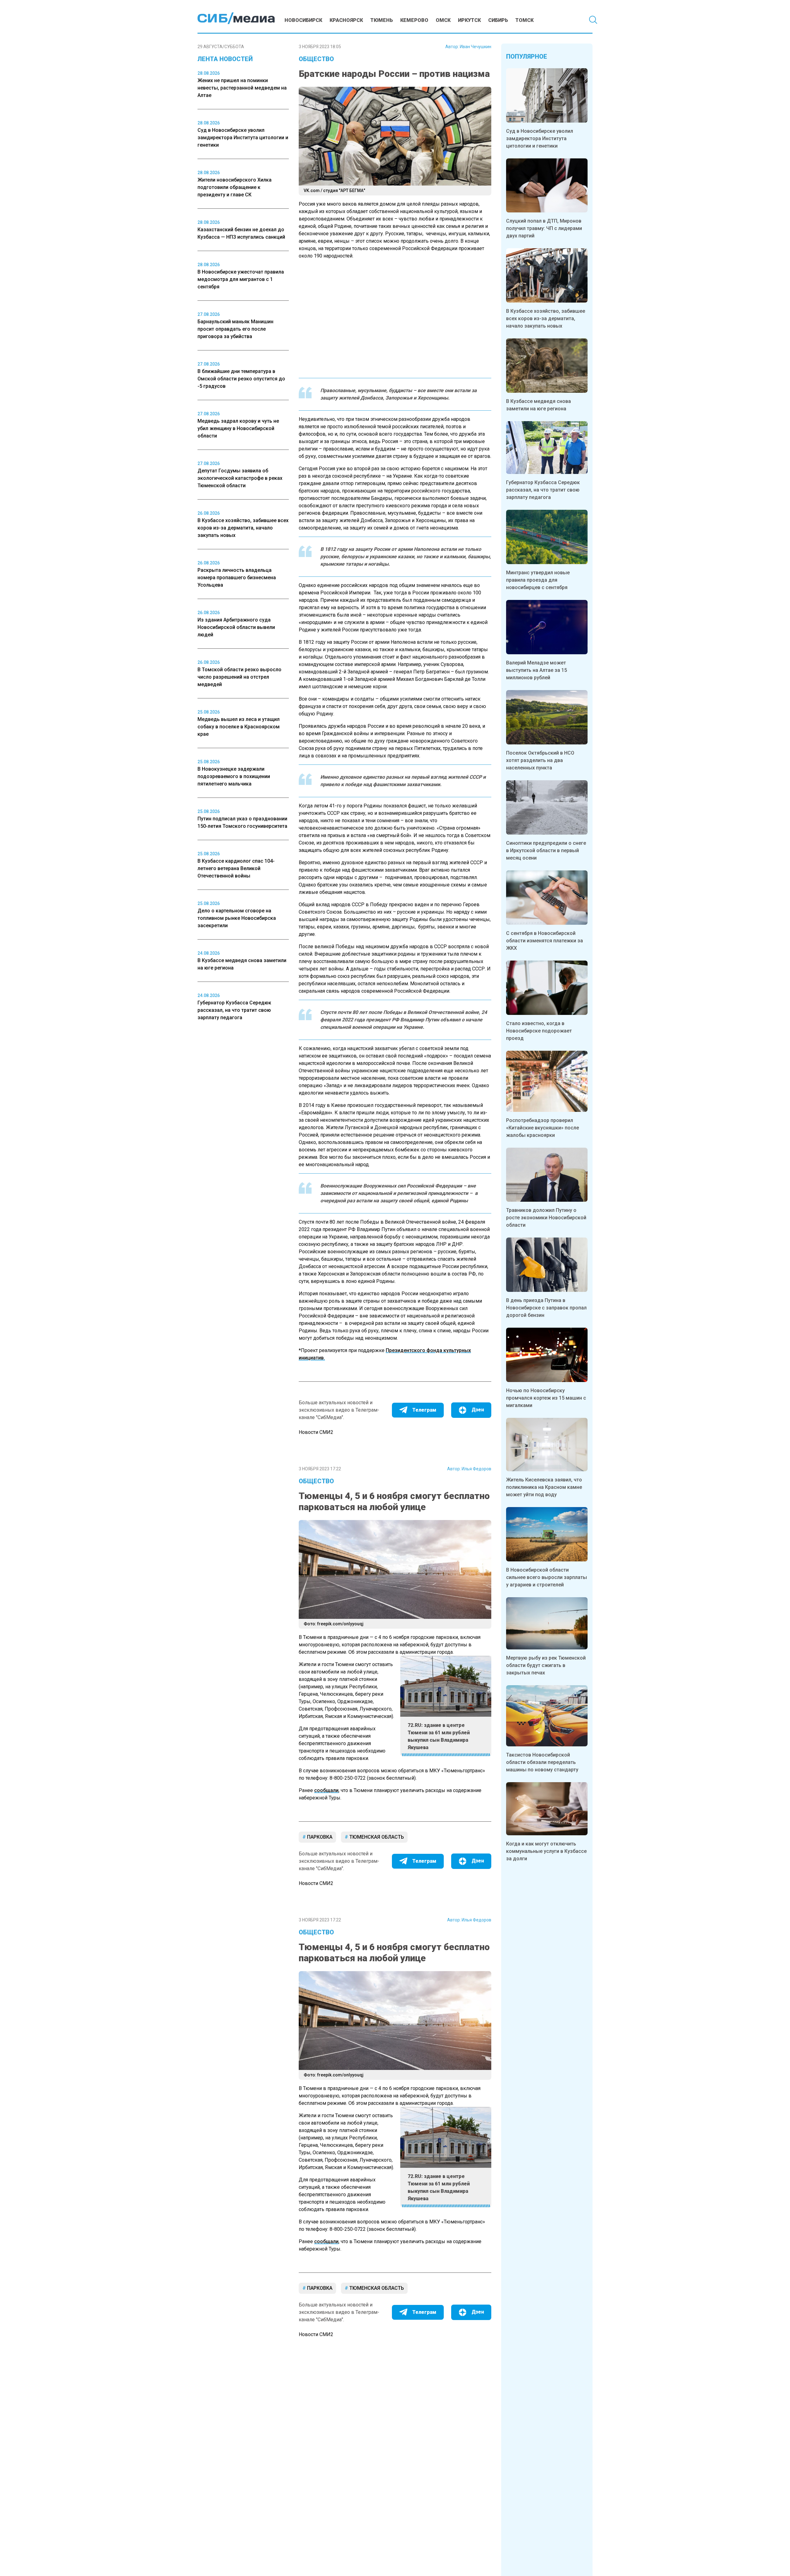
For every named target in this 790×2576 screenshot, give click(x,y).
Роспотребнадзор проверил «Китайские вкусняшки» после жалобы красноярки (543, 1128)
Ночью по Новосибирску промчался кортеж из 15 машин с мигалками (546, 1398)
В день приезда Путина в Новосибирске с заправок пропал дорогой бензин (546, 1308)
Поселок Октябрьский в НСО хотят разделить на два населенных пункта (540, 760)
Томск (524, 20)
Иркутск (469, 20)
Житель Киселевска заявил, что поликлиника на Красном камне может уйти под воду (544, 1487)
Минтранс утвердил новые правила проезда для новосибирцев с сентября (538, 580)
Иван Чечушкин (476, 47)
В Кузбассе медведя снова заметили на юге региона (538, 405)
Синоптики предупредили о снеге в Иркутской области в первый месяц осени (546, 850)
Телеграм (424, 1410)
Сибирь (498, 20)
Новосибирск (303, 20)
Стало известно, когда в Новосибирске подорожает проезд (539, 1031)
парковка (319, 1837)
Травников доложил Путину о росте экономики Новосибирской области (546, 1218)
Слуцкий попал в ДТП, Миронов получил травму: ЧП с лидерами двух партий (544, 228)
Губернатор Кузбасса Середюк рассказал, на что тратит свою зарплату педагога (543, 490)
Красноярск (346, 20)
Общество (316, 59)
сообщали (326, 1790)
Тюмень (382, 20)
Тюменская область (376, 1837)
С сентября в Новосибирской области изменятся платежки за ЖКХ (545, 941)
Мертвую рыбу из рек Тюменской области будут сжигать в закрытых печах (546, 1665)
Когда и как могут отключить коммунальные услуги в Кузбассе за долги (546, 1851)
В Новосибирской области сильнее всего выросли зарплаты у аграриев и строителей (547, 1577)
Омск (443, 20)
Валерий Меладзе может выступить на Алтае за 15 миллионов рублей (536, 670)
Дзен (478, 1410)
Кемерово (414, 20)
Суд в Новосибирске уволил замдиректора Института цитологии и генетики (540, 138)
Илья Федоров (476, 1469)
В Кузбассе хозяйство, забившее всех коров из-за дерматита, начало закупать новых (546, 318)
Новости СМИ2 (316, 1432)
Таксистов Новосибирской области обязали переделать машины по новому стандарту (542, 1762)
